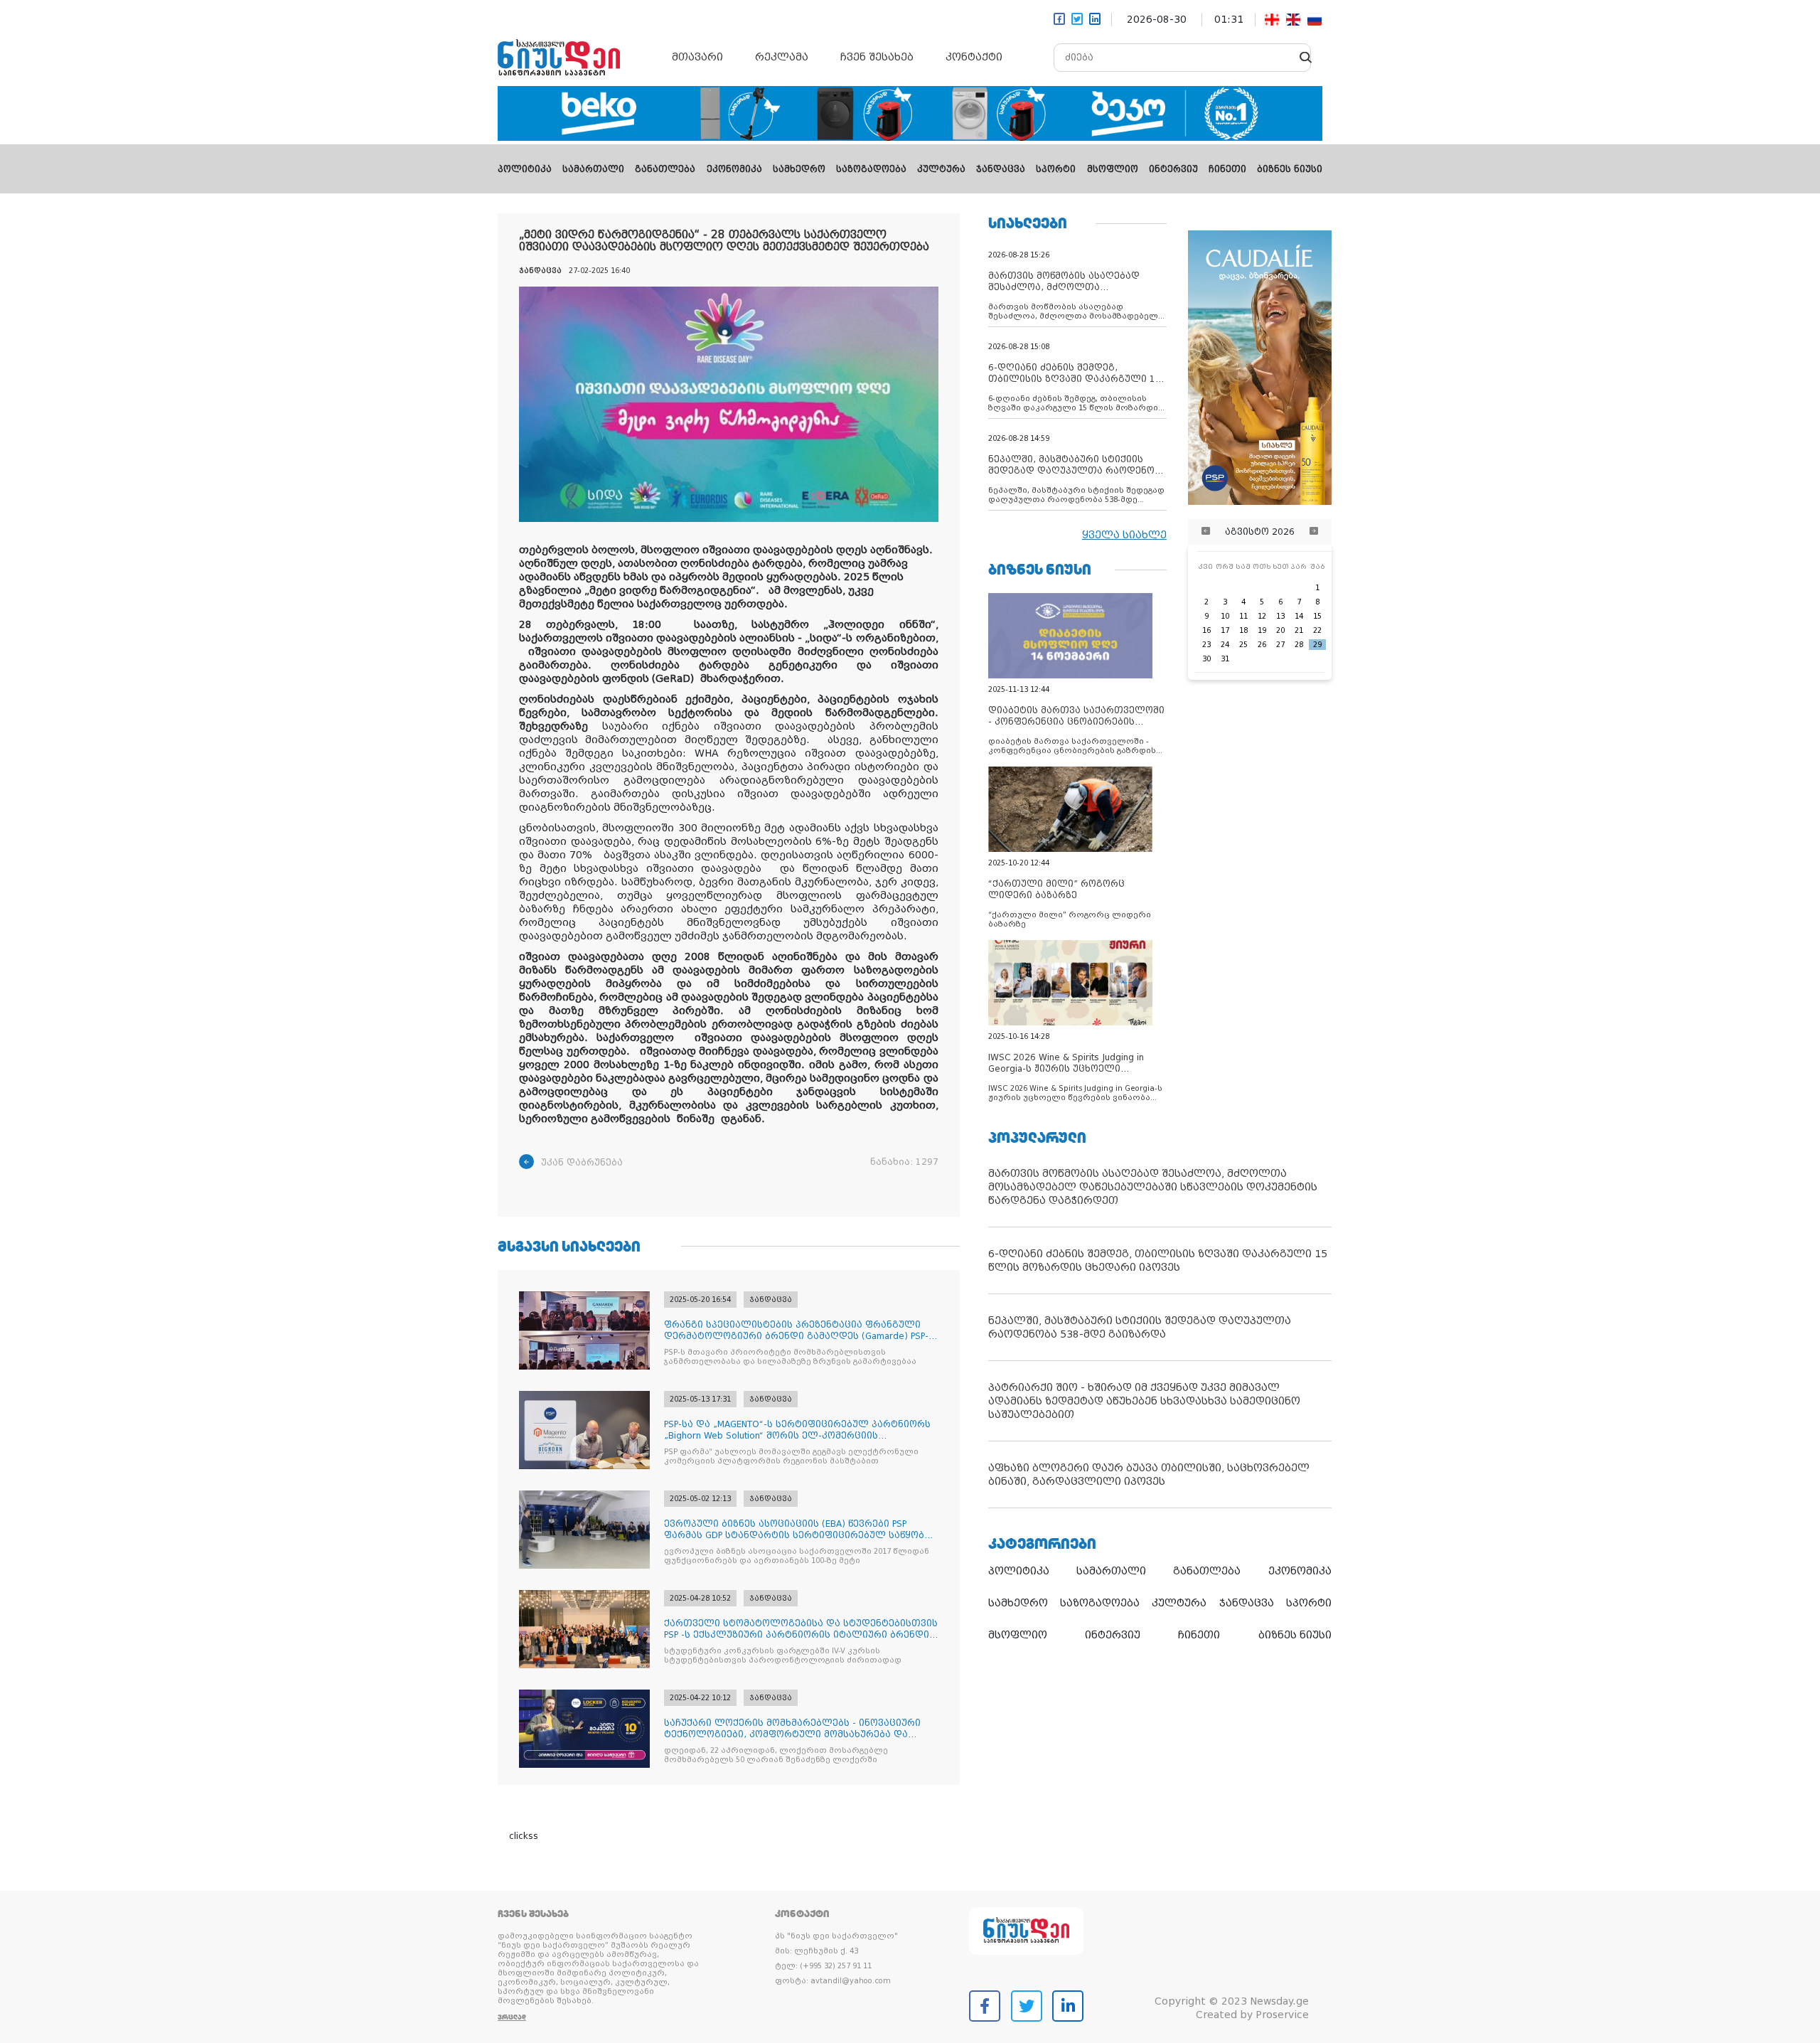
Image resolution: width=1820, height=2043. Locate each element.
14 (1299, 616)
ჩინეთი (1227, 169)
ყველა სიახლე (1124, 535)
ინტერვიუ (1173, 169)
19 (1262, 630)
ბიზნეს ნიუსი (1290, 169)
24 (1225, 645)
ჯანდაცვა (1001, 169)
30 (1206, 659)
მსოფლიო (1113, 169)
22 (1317, 630)
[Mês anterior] (1206, 532)
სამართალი (593, 169)
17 (1225, 630)
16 (1206, 630)
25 (1243, 645)
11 (1243, 616)
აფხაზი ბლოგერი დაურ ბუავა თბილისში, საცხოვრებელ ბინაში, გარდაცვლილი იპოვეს (1149, 1474)
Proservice (1282, 2015)
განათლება (665, 169)
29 (1317, 645)
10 (1225, 616)
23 (1206, 645)
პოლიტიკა (525, 169)
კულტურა (941, 169)
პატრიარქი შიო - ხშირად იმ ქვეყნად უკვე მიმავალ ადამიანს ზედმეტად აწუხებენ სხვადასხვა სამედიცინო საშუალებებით (1144, 1401)
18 (1243, 630)
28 (1299, 645)
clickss (524, 1836)
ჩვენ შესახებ (877, 57)
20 (1280, 630)
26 (1262, 645)
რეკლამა (782, 57)
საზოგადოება (871, 169)
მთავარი (697, 57)
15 (1317, 616)
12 (1262, 616)
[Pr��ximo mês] (1314, 532)
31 (1225, 659)
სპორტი (1056, 169)
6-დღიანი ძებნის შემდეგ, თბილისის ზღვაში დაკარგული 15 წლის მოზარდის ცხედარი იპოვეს (1158, 1260)
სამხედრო (799, 169)
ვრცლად (512, 2017)
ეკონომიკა (734, 169)
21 (1299, 630)
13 (1280, 616)
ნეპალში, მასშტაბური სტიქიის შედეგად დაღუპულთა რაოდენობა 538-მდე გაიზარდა (1140, 1327)
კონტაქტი (974, 57)
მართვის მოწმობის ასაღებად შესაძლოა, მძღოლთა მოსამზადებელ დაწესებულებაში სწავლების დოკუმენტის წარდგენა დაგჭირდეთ (1153, 1187)
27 (1280, 645)
